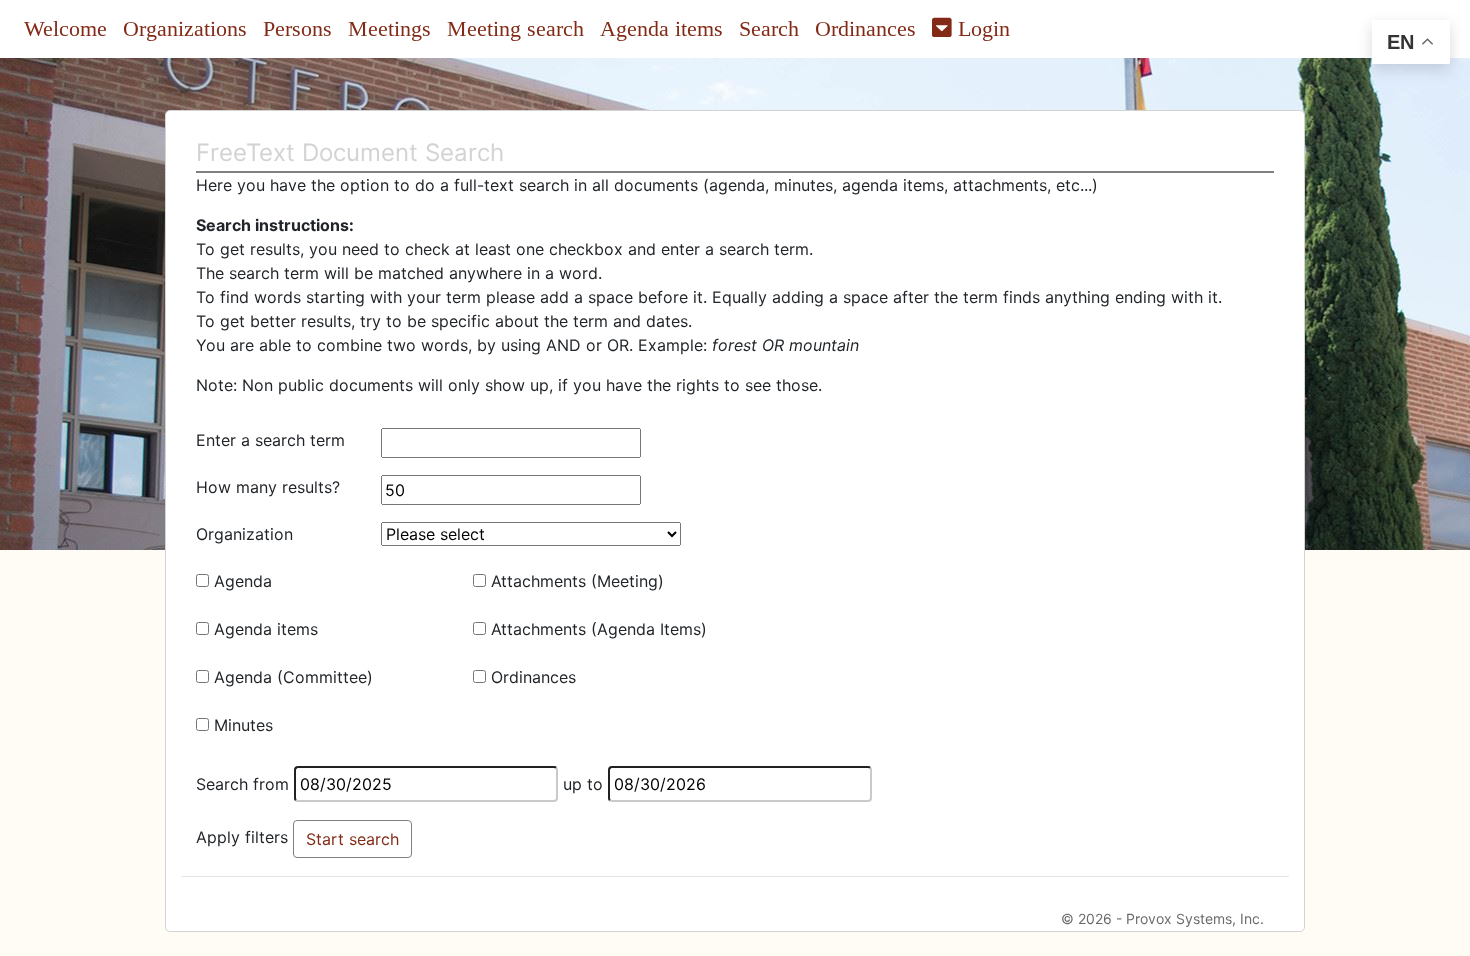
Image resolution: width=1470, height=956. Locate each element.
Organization (244, 534)
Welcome (65, 28)
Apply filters (242, 837)
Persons (297, 28)
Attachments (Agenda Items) (599, 629)
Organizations (185, 28)
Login (981, 28)
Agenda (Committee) (293, 677)
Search (769, 28)
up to (583, 784)
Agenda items (661, 28)
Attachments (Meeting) (577, 581)
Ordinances (865, 28)
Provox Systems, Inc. (1195, 918)
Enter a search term (270, 440)
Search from (242, 784)
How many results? (268, 487)
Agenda (243, 581)
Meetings (389, 28)
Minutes (243, 725)
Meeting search (515, 28)
